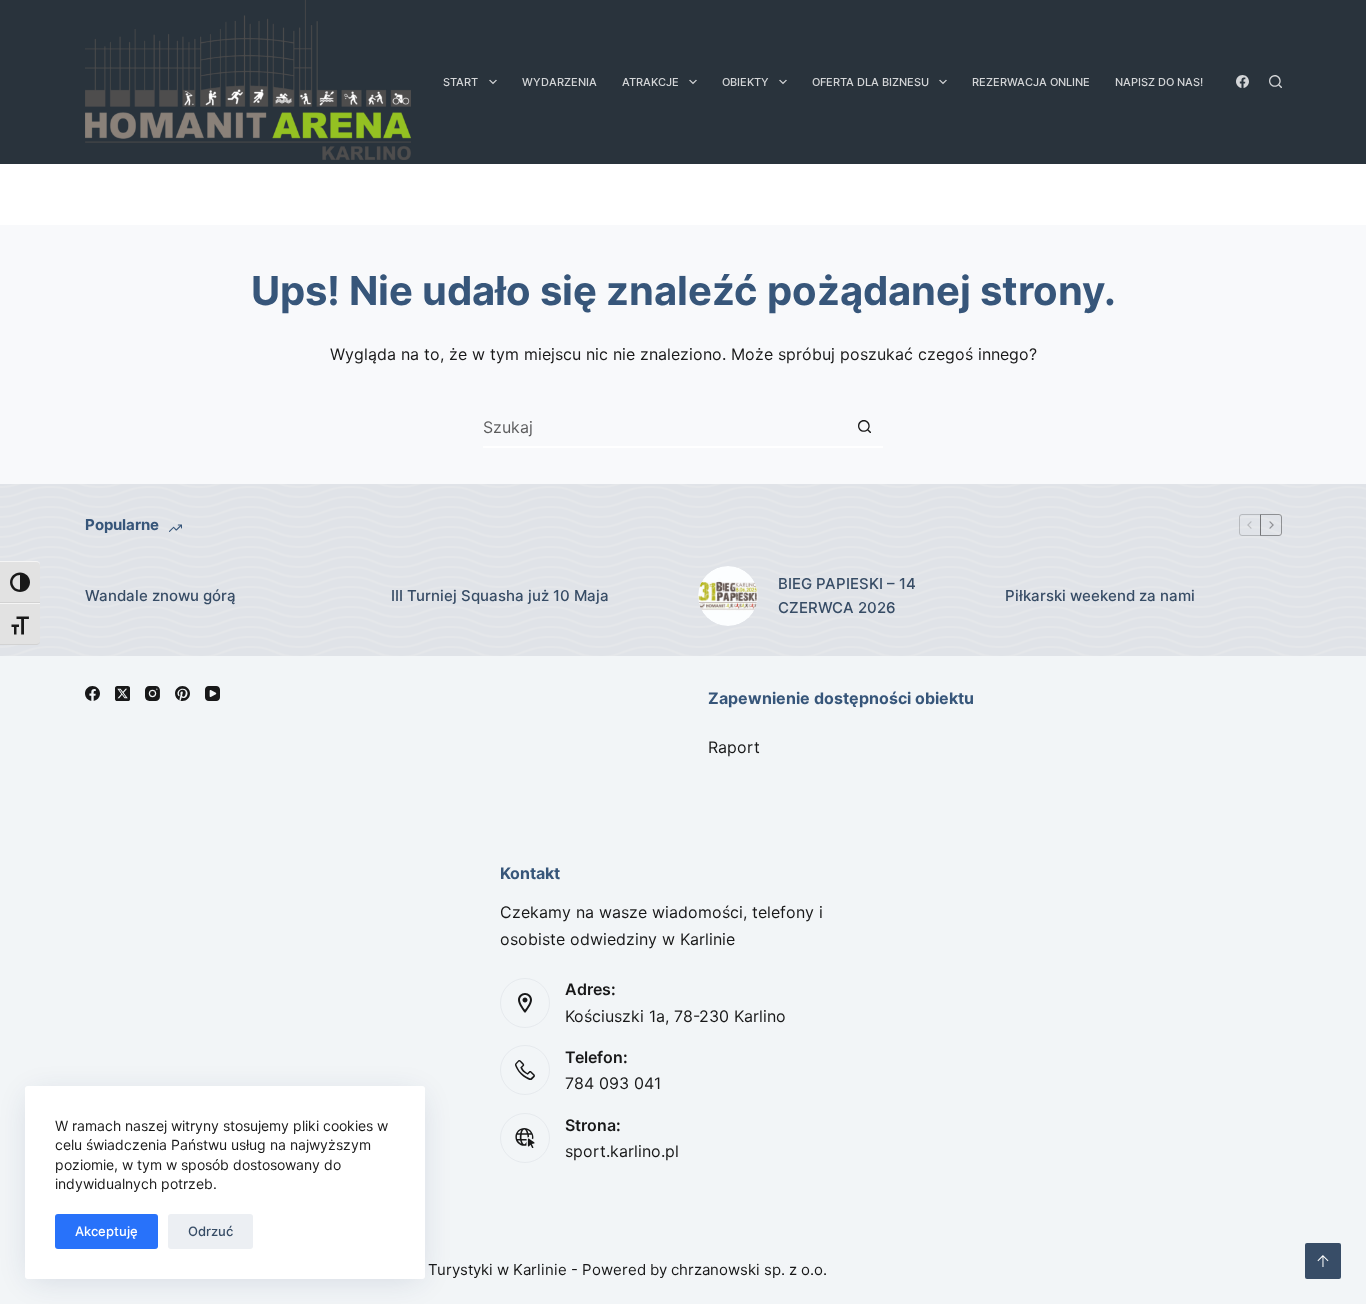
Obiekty (745, 82)
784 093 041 (613, 1083)
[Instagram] (152, 693)
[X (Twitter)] (122, 693)
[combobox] (664, 427)
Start (460, 82)
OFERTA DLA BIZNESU (870, 82)
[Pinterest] (182, 693)
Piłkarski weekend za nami (1100, 595)
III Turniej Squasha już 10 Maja (500, 595)
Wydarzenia (559, 82)
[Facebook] (1242, 81)
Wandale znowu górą (160, 595)
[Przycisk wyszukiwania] (864, 427)
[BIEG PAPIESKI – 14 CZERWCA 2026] (728, 596)
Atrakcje (650, 82)
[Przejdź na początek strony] (1323, 1261)
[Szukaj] (1275, 81)
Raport (734, 747)
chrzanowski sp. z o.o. (749, 1269)
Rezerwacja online (1031, 82)
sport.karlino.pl (622, 1151)
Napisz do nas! (1159, 82)
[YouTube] (212, 693)
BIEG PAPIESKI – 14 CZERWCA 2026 (847, 596)
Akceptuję (106, 1231)
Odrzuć (210, 1231)
